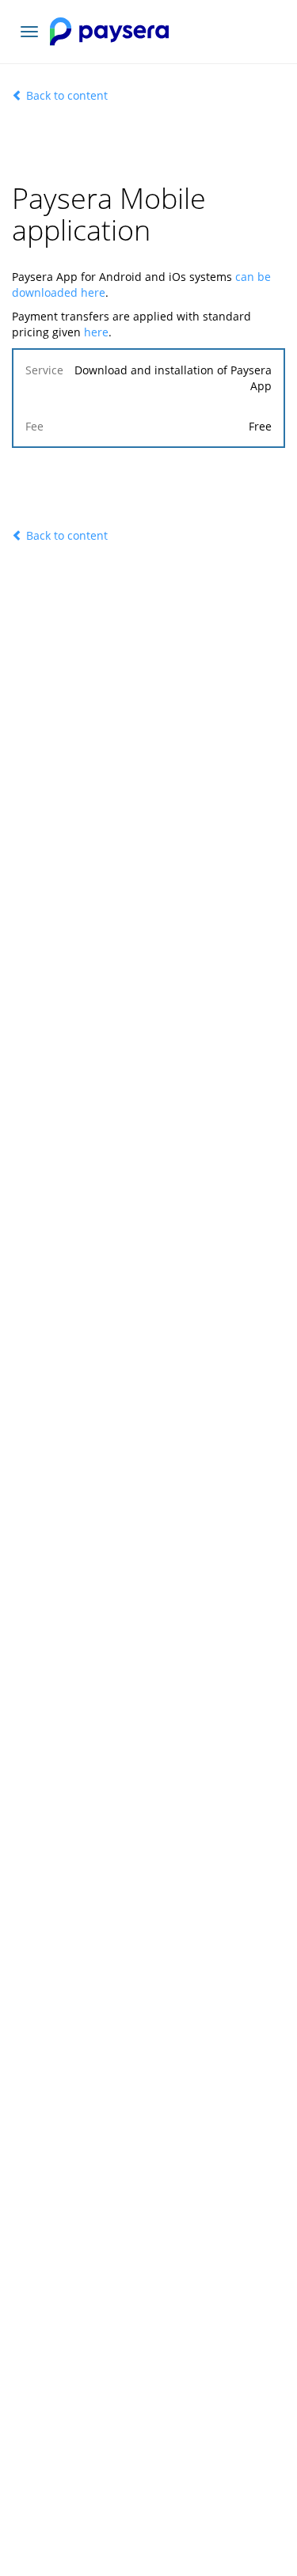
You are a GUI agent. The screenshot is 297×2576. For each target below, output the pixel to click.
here (96, 332)
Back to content (65, 95)
